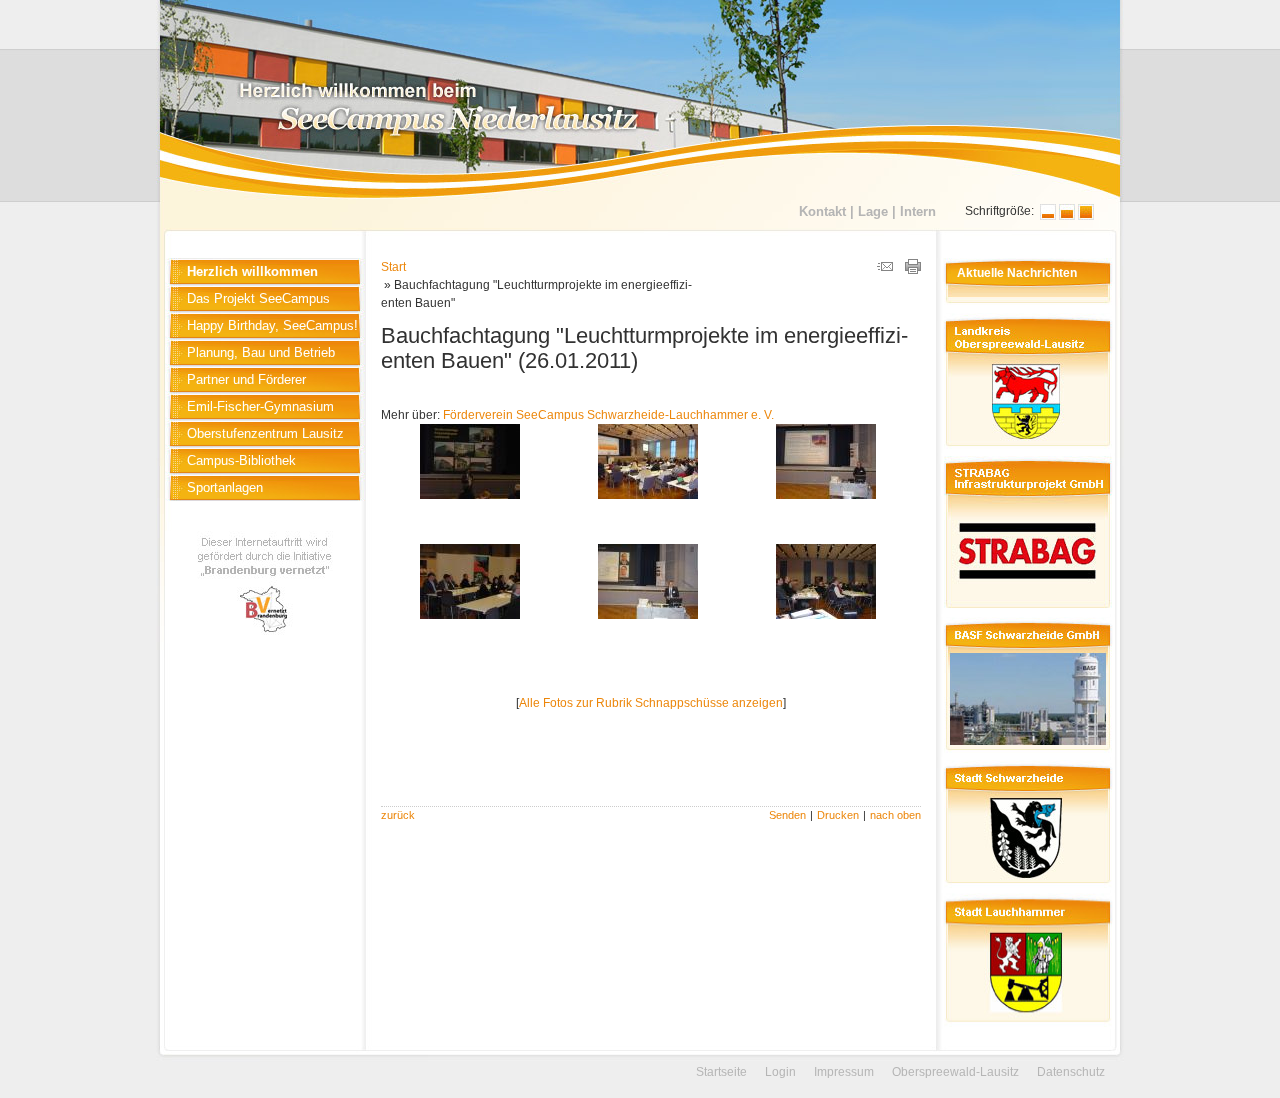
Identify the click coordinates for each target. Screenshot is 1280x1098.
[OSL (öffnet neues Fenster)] (1025, 449)
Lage (873, 211)
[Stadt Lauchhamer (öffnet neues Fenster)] (1025, 1025)
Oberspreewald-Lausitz (955, 1072)
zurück (398, 815)
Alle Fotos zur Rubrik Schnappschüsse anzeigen (651, 703)
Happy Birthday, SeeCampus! (272, 325)
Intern (918, 211)
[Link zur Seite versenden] (885, 270)
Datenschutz (1071, 1072)
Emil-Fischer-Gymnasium (260, 406)
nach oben (895, 815)
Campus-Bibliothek (241, 460)
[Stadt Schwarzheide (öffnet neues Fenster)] (1025, 886)
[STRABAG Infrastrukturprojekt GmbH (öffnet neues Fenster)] (1025, 610)
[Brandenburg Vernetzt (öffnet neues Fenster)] (265, 639)
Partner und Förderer (246, 379)
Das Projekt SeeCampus (258, 298)
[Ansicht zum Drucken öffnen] (913, 270)
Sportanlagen (225, 487)
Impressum (844, 1072)
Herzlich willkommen (252, 271)
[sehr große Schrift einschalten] (1086, 216)
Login (780, 1072)
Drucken (838, 815)
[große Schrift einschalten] (1067, 216)
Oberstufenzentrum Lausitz (265, 433)
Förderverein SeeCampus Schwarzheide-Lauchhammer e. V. (608, 415)
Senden (787, 815)
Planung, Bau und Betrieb (261, 352)
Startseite (721, 1072)
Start (393, 267)
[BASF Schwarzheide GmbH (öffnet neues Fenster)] (1025, 753)
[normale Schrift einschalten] (1048, 216)
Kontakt (822, 211)
